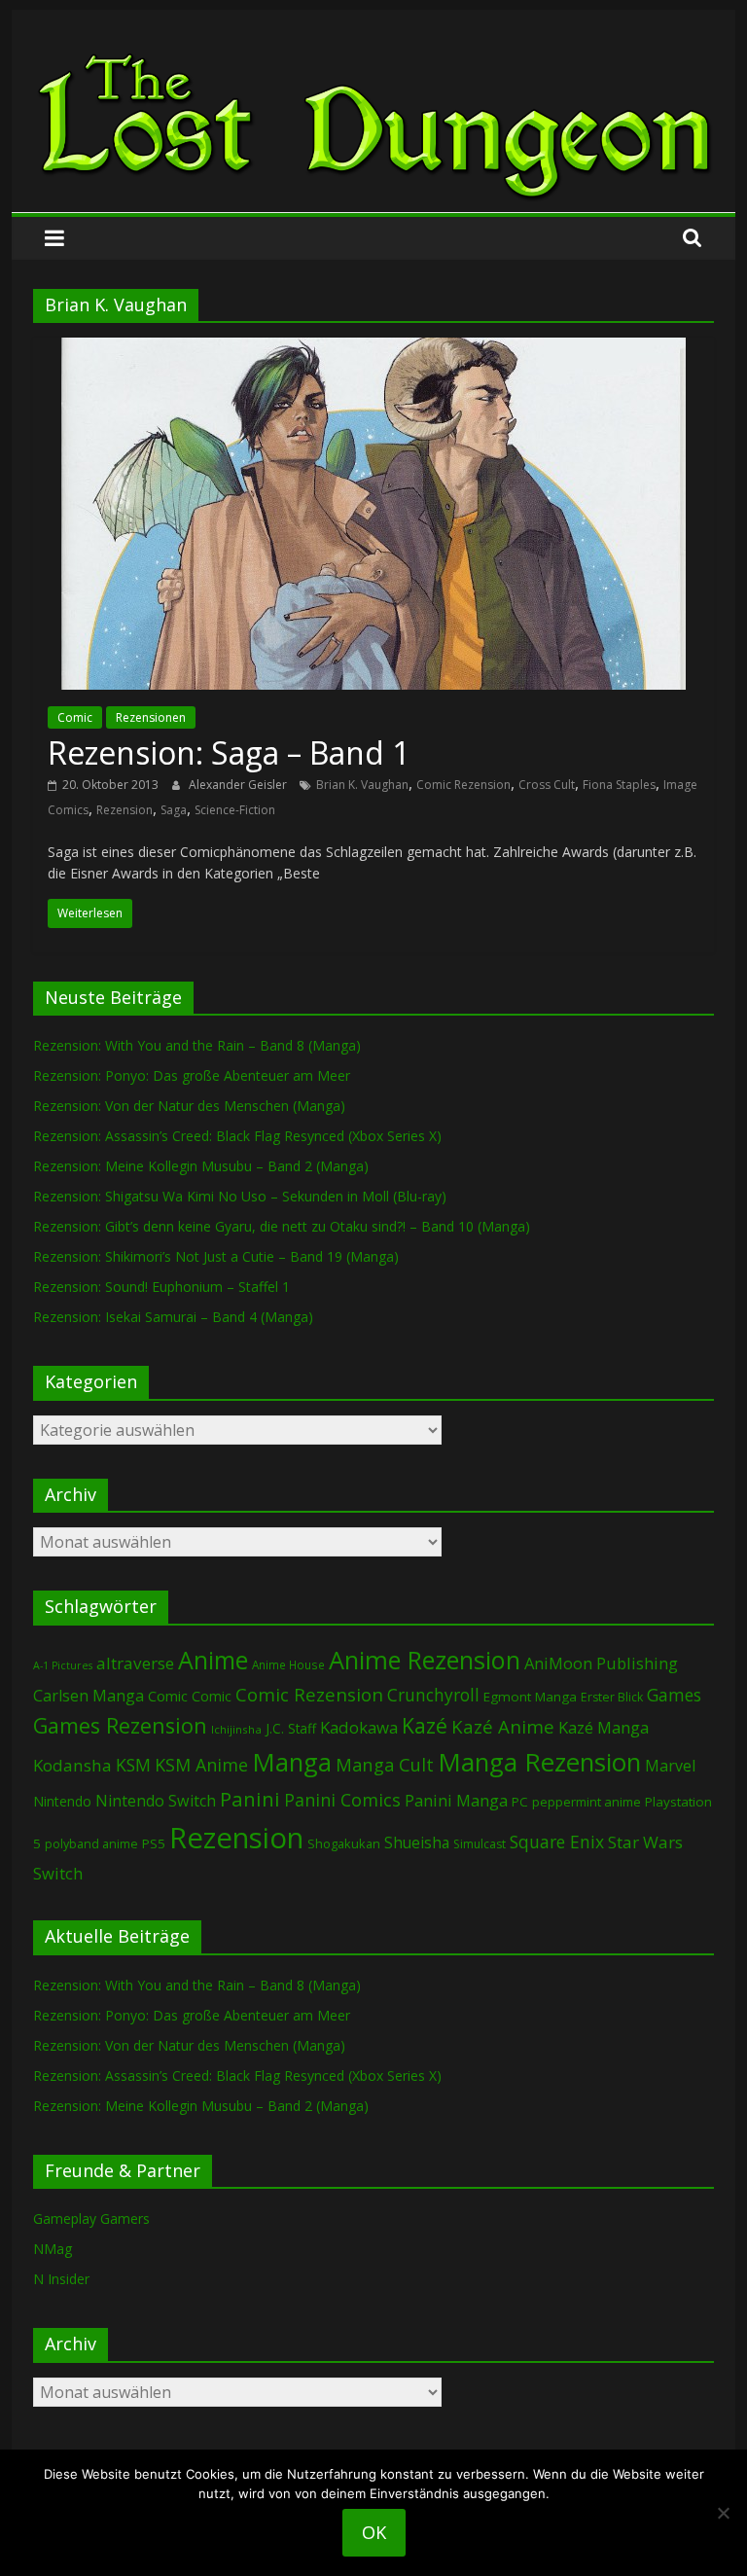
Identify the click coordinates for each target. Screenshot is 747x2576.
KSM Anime (201, 1765)
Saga (174, 810)
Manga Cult (385, 1764)
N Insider (61, 2279)
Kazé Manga (604, 1727)
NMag (53, 2249)
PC (520, 1802)
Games (674, 1695)
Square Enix (557, 1842)
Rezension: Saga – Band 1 (229, 752)
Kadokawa (359, 1727)
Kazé (425, 1725)
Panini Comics (342, 1800)
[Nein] (723, 2513)
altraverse (135, 1663)
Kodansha (72, 1765)
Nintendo (62, 1801)
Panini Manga (456, 1800)
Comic (75, 717)
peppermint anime (587, 1802)
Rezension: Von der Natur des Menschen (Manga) (189, 1106)
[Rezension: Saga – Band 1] (373, 349)
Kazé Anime (503, 1726)
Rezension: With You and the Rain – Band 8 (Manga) (197, 1045)
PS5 (154, 1843)
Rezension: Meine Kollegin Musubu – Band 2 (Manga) (201, 1166)
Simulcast (480, 1844)
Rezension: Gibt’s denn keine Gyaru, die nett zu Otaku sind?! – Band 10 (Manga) (282, 1226)
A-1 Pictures (63, 1665)
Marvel (670, 1766)
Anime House (288, 1665)
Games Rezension (120, 1725)
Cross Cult (547, 785)
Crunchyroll (433, 1695)
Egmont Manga (530, 1697)
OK (374, 2532)
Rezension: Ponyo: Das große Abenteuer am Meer (192, 1075)
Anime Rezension (425, 1660)
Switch (58, 1873)
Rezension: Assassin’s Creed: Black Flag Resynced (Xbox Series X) (237, 1136)
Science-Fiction (235, 810)
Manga (292, 1762)
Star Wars (645, 1842)
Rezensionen (151, 717)
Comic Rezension (463, 785)
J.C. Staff (291, 1728)
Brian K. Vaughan (362, 785)
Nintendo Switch (156, 1801)
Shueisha (417, 1843)
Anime (213, 1660)
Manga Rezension (539, 1762)
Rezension (124, 810)
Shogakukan (344, 1843)
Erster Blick (612, 1697)
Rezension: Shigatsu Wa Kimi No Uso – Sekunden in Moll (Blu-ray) (240, 1196)
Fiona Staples (619, 785)
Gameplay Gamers (91, 2218)
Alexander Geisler (239, 785)
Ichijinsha (236, 1729)
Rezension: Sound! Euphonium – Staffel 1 (161, 1287)
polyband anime (91, 1844)
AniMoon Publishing (601, 1663)
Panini (250, 1799)
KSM (133, 1765)
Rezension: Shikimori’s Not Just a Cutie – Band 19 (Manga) (216, 1256)
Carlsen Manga (89, 1696)
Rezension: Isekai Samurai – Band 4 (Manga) (173, 1317)
